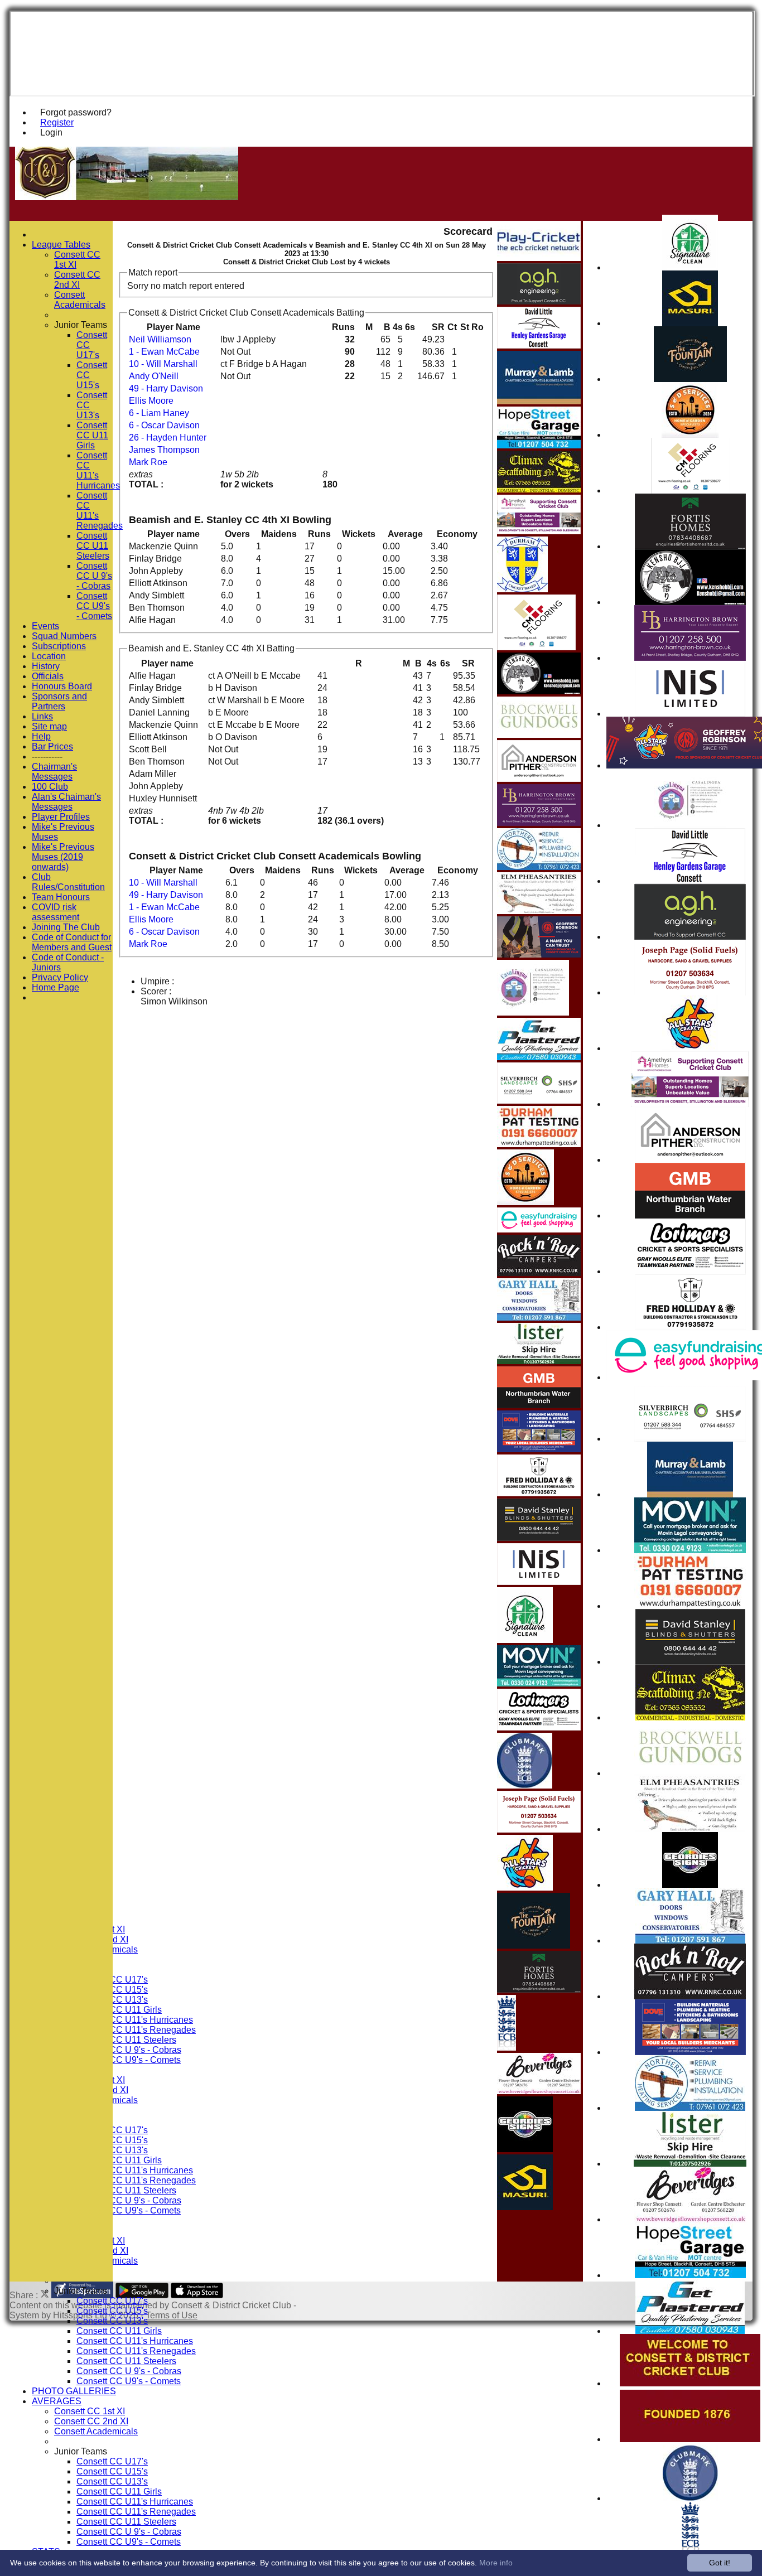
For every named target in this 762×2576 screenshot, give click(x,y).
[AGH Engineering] (690, 937)
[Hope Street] (690, 2275)
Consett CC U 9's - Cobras (129, 2050)
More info (496, 2563)
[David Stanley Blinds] (690, 1662)
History (46, 666)
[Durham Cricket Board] (522, 589)
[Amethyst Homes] (690, 1104)
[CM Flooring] (690, 490)
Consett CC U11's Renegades (136, 2030)
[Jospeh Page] (690, 992)
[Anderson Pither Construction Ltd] (690, 1160)
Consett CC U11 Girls (119, 2010)
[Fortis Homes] (690, 546)
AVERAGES (57, 2401)
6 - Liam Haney (159, 413)
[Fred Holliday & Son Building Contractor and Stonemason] (690, 1327)
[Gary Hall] (690, 1941)
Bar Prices (52, 746)
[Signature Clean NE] (690, 267)
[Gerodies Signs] (690, 1885)
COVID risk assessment (56, 912)
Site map (49, 726)
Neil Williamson (160, 339)
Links (42, 716)
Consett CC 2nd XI (91, 2421)
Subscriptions (59, 646)
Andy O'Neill (154, 376)
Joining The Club (66, 927)
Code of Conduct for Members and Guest (72, 942)
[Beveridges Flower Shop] (690, 2219)
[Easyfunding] (539, 1229)
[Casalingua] (690, 825)
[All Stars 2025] (690, 1048)
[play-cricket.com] (539, 258)
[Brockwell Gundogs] (690, 1773)
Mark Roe (148, 462)
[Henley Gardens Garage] (690, 881)
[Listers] (690, 2164)
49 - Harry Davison (166, 388)
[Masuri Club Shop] (690, 323)
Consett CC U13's (112, 2321)
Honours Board (62, 686)
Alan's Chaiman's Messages (66, 802)
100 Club (50, 787)
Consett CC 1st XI (90, 2411)
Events (45, 626)
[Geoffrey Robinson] (539, 954)
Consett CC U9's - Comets (129, 2060)
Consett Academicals (96, 2431)
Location (49, 656)
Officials (48, 676)
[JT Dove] (690, 2052)
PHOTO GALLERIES (74, 2391)
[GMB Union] (690, 1215)
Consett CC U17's (112, 2301)
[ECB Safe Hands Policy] (507, 2048)
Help (41, 736)
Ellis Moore (151, 401)
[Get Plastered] (690, 2331)
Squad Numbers (64, 636)
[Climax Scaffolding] (690, 1717)
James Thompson (164, 450)
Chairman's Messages (54, 772)
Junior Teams (81, 2291)
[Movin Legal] (690, 1550)
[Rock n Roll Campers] (690, 1996)
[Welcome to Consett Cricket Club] (690, 2383)
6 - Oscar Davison (164, 425)
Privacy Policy (60, 977)
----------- (47, 757)
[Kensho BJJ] (690, 602)
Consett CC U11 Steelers (126, 2040)
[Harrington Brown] (690, 658)
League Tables (61, 245)
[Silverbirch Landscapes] (690, 1439)
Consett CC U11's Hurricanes (135, 2020)
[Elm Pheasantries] (690, 1829)
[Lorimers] (690, 1271)
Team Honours (61, 897)
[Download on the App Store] (197, 2295)
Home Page (56, 987)
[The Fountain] (690, 379)
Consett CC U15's (112, 2311)
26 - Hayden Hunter (168, 438)
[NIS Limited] (690, 714)
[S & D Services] (690, 435)
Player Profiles (61, 817)
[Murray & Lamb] (690, 1494)
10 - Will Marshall (163, 364)
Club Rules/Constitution (68, 882)
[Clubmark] (690, 2498)
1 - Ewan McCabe (164, 352)
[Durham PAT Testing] (690, 1606)
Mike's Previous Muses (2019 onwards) (63, 857)
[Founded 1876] (690, 2439)
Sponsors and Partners (59, 701)
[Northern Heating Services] (690, 2108)
